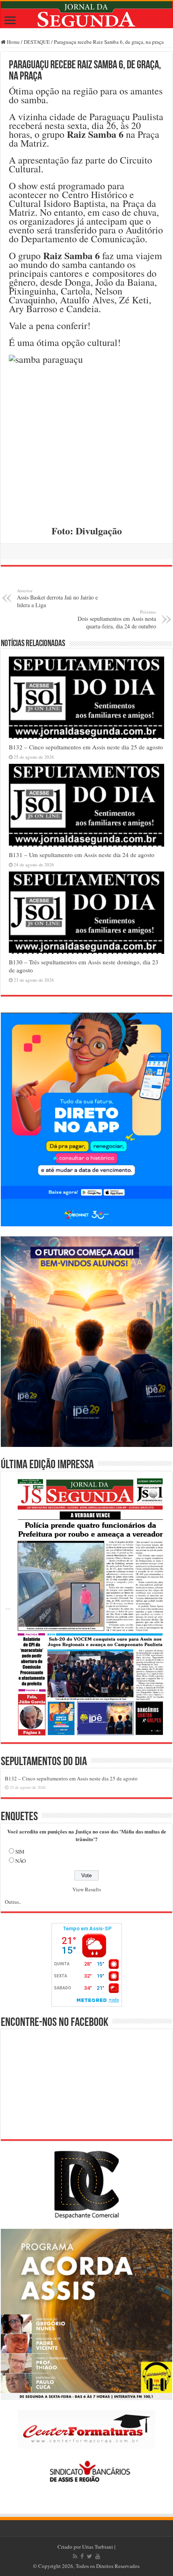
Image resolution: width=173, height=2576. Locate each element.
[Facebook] (82, 2556)
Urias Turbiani (98, 2547)
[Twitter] (90, 2556)
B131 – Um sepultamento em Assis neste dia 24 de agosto (82, 855)
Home (13, 42)
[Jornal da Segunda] (86, 15)
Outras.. (13, 1902)
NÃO (21, 1861)
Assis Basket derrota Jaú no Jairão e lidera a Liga (57, 598)
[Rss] (75, 2556)
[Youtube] (98, 2556)
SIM (20, 1852)
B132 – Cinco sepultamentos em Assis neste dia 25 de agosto (86, 747)
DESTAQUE (37, 42)
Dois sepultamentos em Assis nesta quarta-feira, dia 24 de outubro (117, 619)
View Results (87, 1889)
